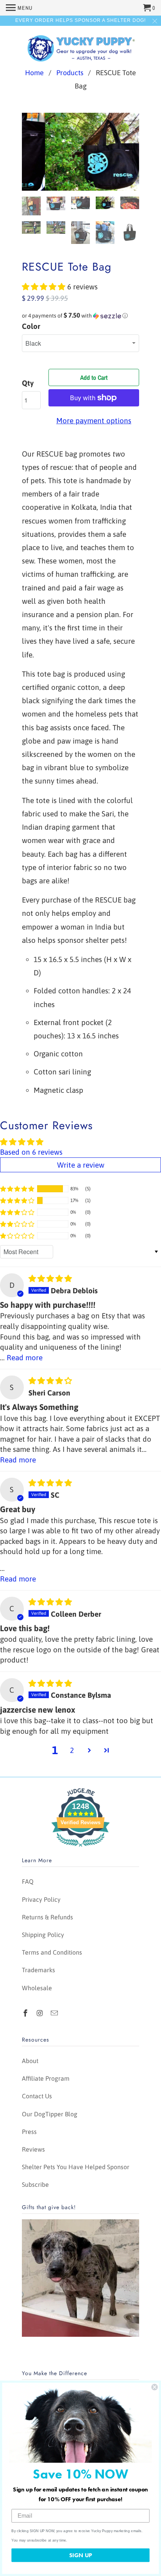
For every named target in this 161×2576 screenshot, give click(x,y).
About (30, 2061)
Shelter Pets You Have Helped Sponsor (76, 2167)
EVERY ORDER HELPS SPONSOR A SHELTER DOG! (80, 20)
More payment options (94, 421)
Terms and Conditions (52, 1952)
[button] (45, 287)
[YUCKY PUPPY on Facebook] (26, 2013)
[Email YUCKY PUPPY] (55, 2013)
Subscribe (35, 2184)
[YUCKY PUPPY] (80, 47)
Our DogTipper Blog (50, 2114)
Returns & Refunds (47, 1917)
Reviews (33, 2149)
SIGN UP (80, 2555)
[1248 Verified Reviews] (80, 1848)
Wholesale (37, 1988)
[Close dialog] (154, 2387)
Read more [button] (25, 1357)
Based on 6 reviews (31, 1152)
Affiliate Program (46, 2078)
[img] (50, 1278)
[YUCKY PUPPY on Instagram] (41, 2013)
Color (31, 326)
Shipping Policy (43, 1935)
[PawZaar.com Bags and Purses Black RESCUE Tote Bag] (80, 152)
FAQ (28, 1881)
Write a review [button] (81, 1165)
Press (29, 2132)
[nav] (19, 8)
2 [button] (72, 1750)
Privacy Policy (41, 1899)
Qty (28, 383)
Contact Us (37, 2096)
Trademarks (38, 1970)
